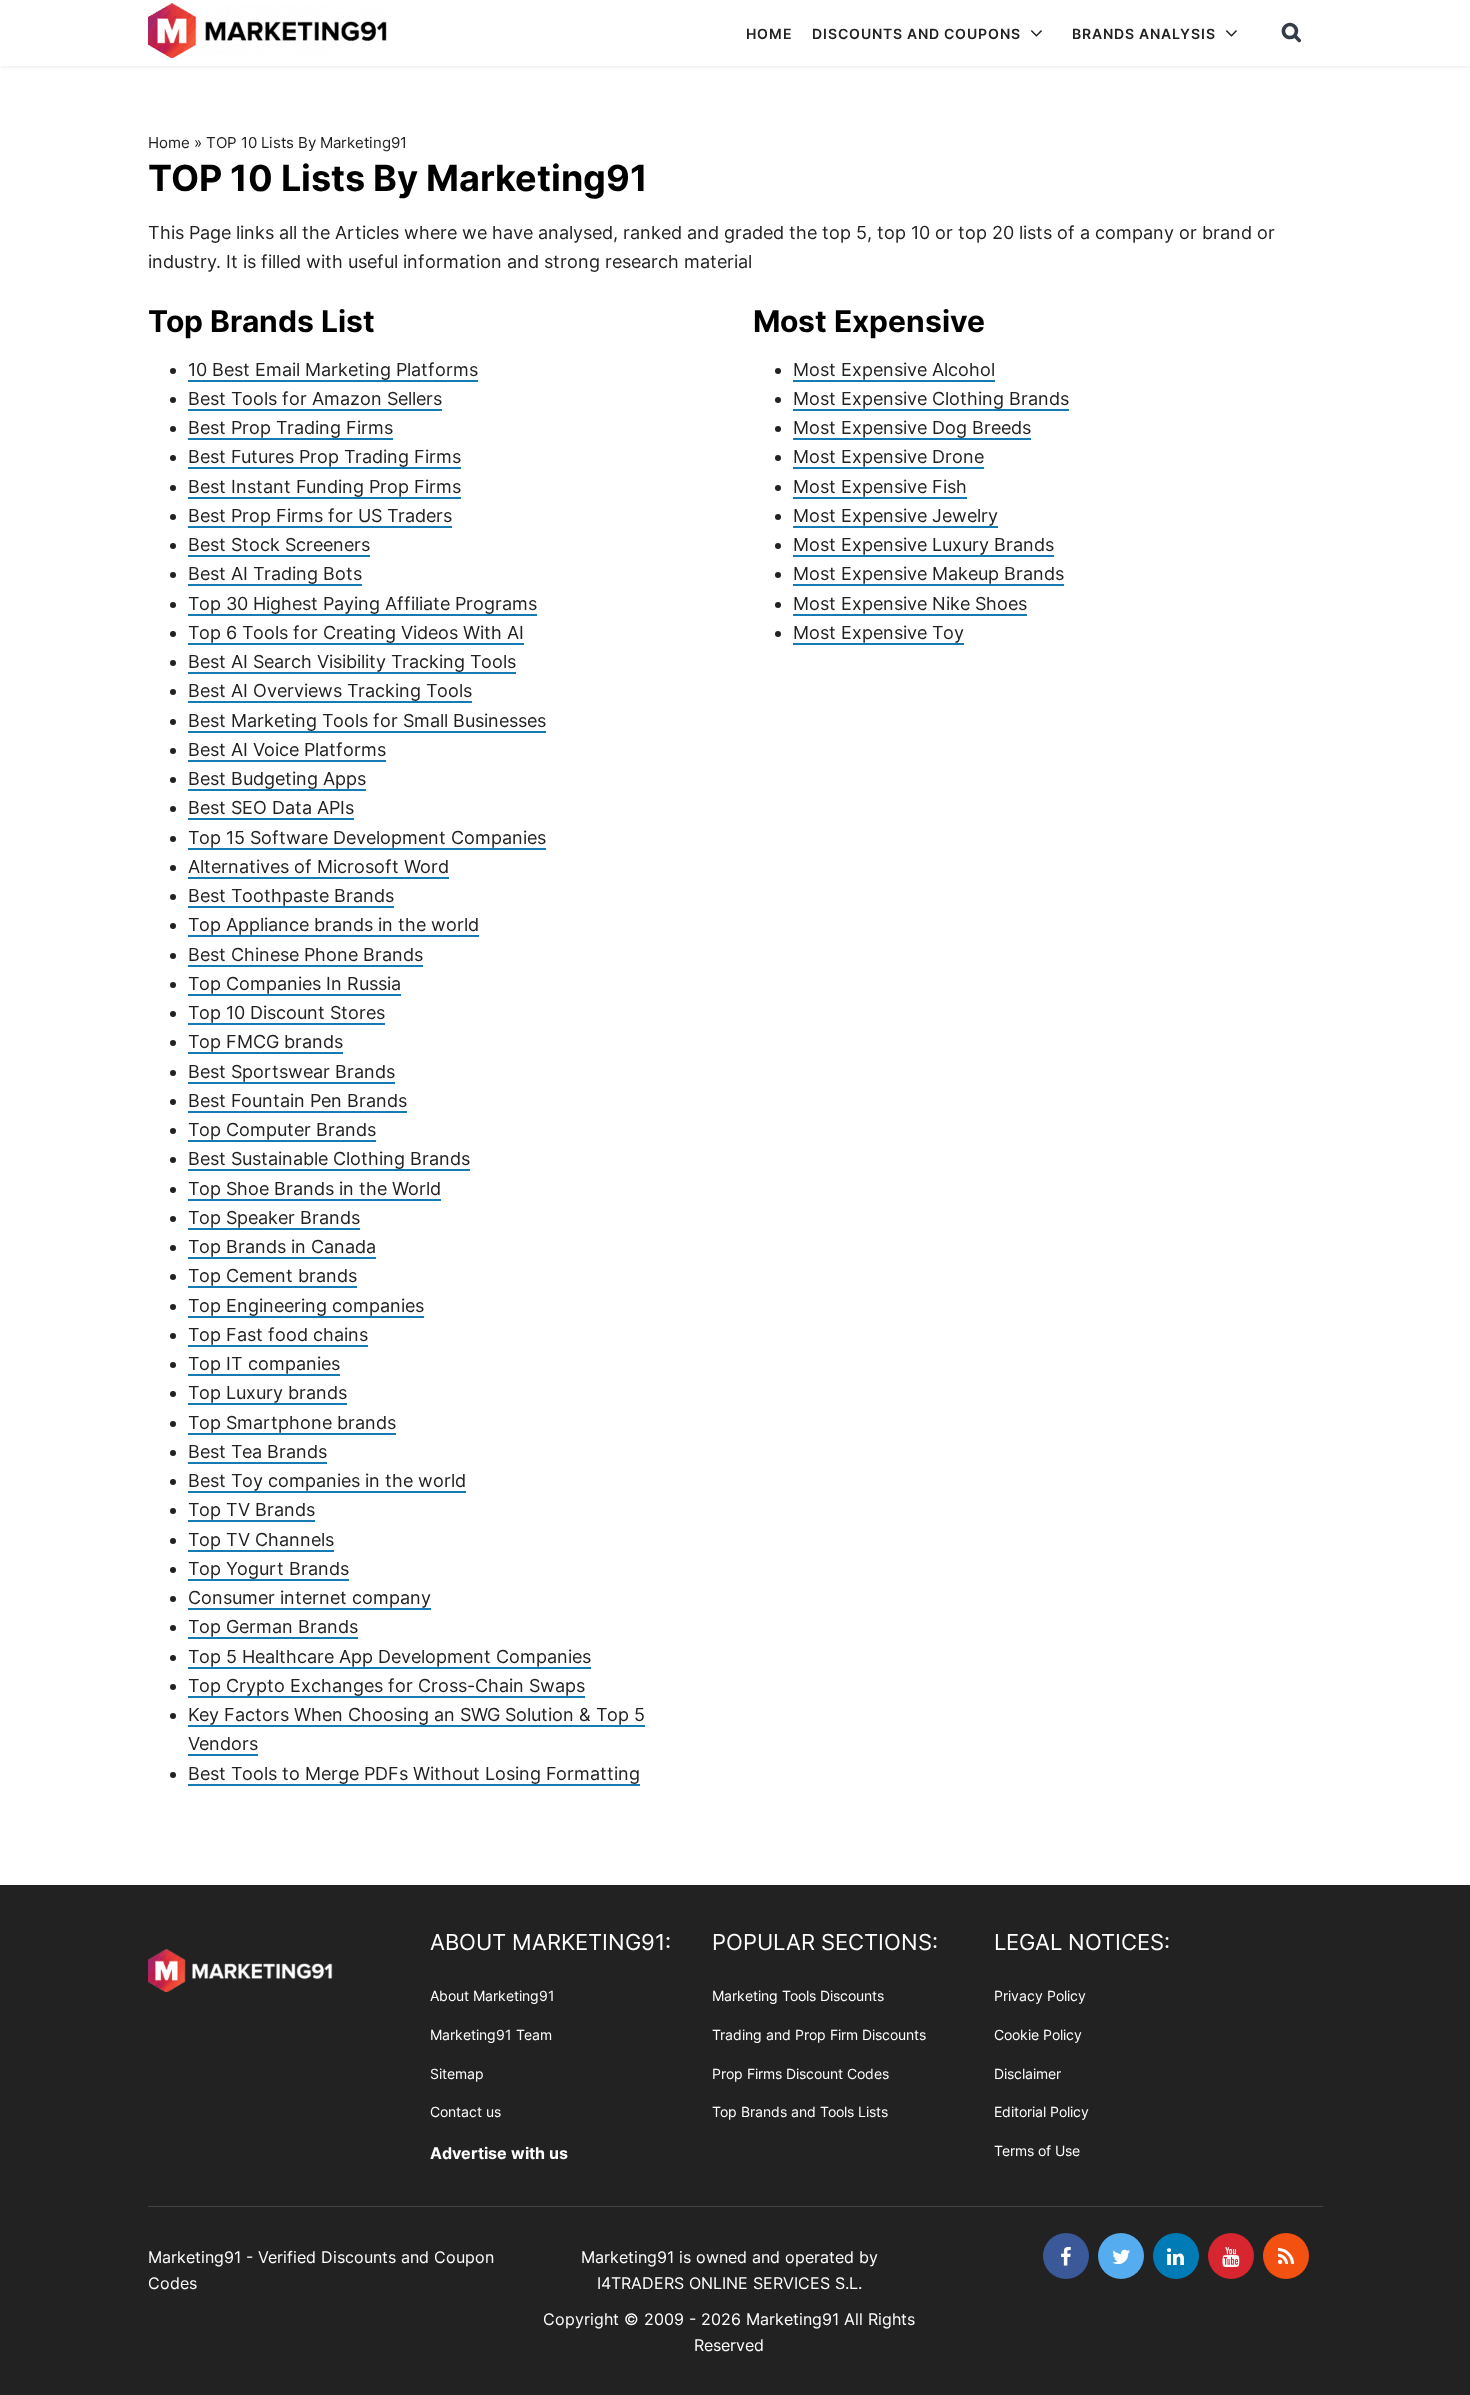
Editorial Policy (1041, 2111)
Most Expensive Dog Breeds (912, 427)
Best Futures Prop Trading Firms (324, 456)
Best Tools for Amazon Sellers (315, 398)
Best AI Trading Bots (275, 573)
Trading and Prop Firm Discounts (819, 2034)
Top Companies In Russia (294, 983)
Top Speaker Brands (274, 1217)
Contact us (465, 2111)
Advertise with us (499, 2153)
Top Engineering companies (306, 1305)
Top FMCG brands (265, 1041)
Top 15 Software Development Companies (367, 837)
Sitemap (457, 2073)
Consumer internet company (309, 1597)
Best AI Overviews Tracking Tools (330, 690)
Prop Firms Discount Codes (800, 2073)
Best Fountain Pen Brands (297, 1100)
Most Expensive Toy (878, 632)
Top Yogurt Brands (268, 1568)
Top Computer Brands (282, 1129)
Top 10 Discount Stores (286, 1012)
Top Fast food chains (278, 1334)
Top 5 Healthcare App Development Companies (389, 1656)
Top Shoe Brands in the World (314, 1188)
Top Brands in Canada (282, 1246)
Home (169, 142)
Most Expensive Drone (888, 456)
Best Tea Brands (257, 1451)
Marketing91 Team (491, 2034)
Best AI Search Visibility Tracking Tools (352, 661)
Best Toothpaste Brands (291, 895)
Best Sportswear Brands (291, 1071)
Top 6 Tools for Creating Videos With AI (356, 632)
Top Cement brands (272, 1275)
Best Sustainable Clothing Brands (329, 1158)
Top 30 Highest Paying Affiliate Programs (362, 603)
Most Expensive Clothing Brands (931, 398)
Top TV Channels (261, 1539)
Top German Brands (273, 1626)
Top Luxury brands (267, 1392)
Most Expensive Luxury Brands (923, 544)
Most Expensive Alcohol (894, 369)
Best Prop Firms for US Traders (320, 515)
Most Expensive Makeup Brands (928, 573)
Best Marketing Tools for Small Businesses (367, 720)
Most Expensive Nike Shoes (910, 603)
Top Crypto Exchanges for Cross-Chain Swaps (386, 1685)
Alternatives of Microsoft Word (318, 866)
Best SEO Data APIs (271, 807)
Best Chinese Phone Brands (305, 954)
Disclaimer (1027, 2073)
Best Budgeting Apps (277, 778)
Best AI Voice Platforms (287, 749)
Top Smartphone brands (292, 1422)
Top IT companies (264, 1363)
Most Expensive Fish (880, 486)
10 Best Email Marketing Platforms (333, 369)
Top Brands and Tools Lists (800, 2111)
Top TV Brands (251, 1509)
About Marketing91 (492, 1995)
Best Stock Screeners (279, 544)
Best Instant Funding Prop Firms (324, 486)
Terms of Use (1037, 2150)
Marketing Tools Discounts (798, 1995)
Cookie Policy (1038, 2034)
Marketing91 (270, 32)
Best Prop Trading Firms (290, 427)
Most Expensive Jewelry (895, 515)
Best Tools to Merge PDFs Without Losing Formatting (414, 1773)
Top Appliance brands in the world (333, 924)
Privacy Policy (1040, 1995)
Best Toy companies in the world (327, 1480)
